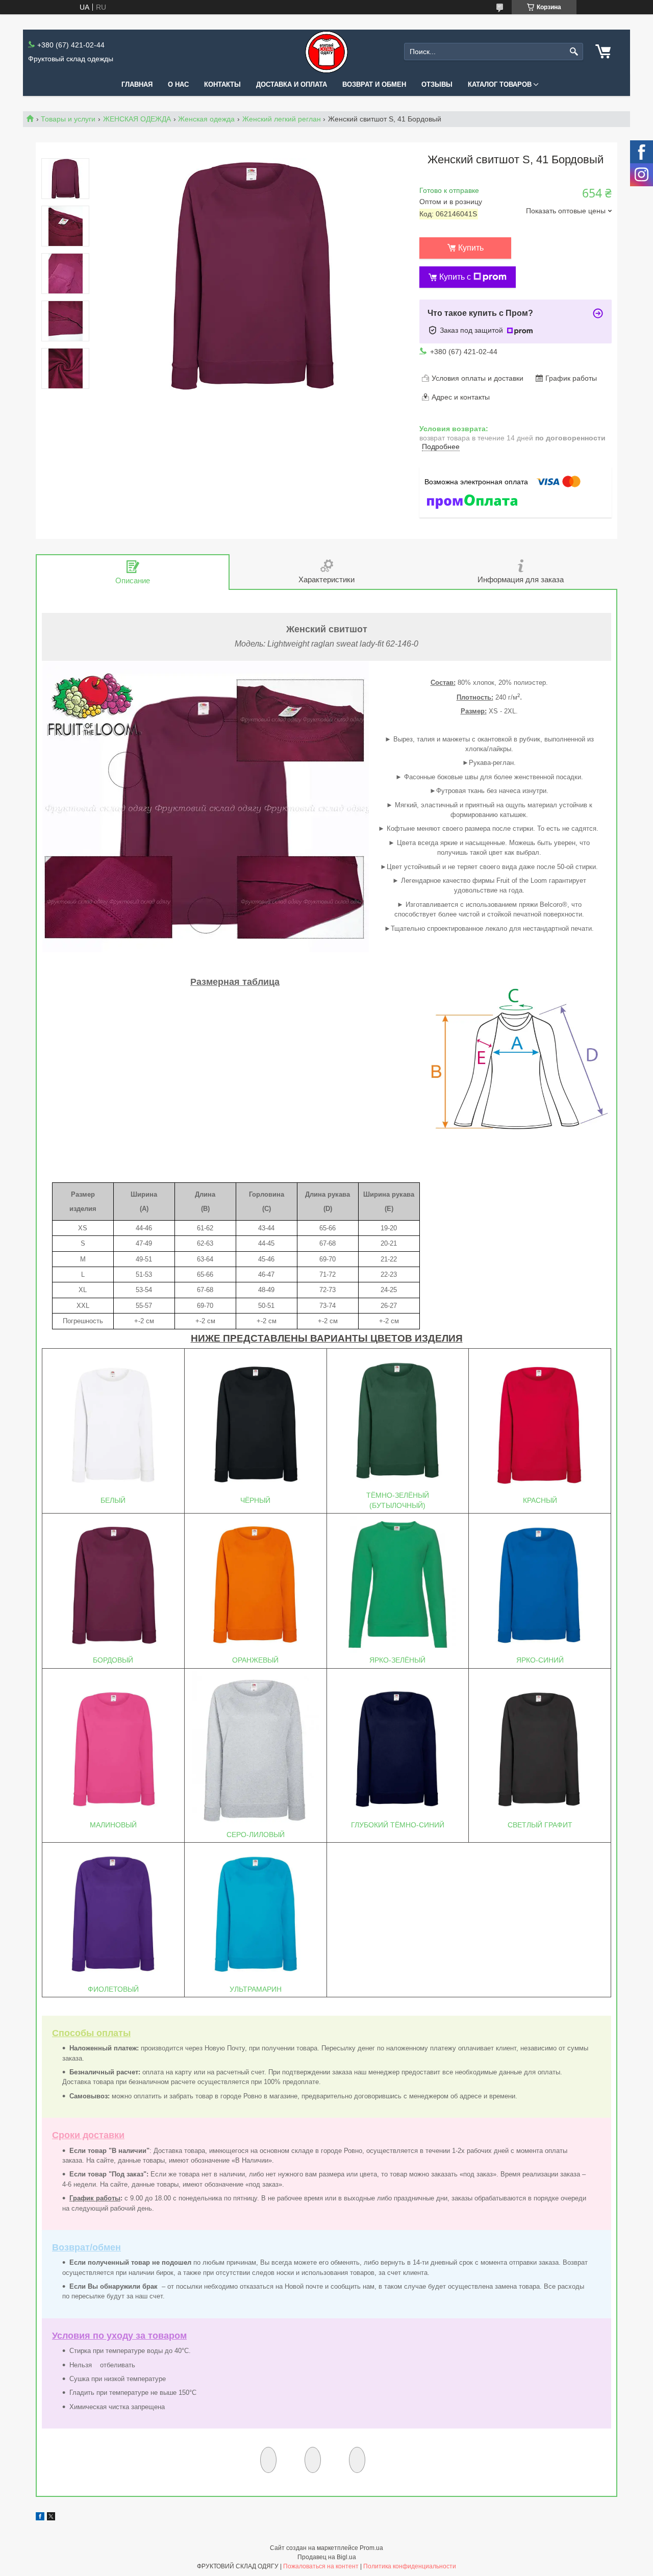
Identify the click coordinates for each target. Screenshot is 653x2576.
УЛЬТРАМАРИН (256, 1989)
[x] (51, 2518)
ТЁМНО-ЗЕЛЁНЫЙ (398, 1495)
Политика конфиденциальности (410, 2566)
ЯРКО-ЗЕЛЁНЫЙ (397, 1660)
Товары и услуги (68, 119)
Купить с (455, 277)
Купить (471, 248)
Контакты (222, 84)
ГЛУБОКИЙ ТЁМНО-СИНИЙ (398, 1825)
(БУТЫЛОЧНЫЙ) (397, 1505)
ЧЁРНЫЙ (255, 1500)
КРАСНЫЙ (540, 1500)
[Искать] (574, 52)
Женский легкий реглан (282, 119)
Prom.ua (371, 2548)
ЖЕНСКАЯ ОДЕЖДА (137, 119)
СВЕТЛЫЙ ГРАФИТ (540, 1825)
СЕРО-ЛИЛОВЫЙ (256, 1835)
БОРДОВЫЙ (113, 1660)
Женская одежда (206, 119)
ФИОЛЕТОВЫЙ (113, 1989)
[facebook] (40, 2518)
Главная (137, 84)
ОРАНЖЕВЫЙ (255, 1660)
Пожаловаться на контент (321, 2566)
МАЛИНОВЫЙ (113, 1825)
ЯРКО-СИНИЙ (540, 1660)
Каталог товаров (500, 84)
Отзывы (437, 84)
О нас (178, 84)
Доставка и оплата (292, 84)
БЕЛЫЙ (113, 1500)
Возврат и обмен (374, 84)
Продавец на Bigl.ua (327, 2557)
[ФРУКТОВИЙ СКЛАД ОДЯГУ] (326, 52)
